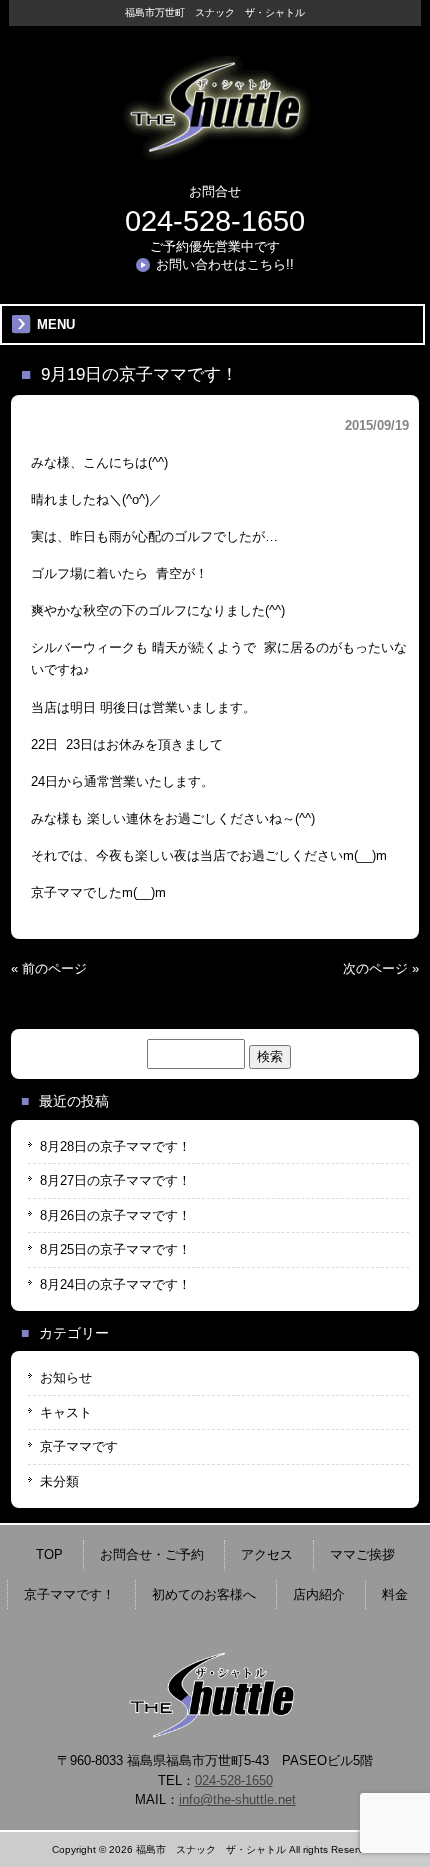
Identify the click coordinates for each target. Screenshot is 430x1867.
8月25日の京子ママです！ (115, 1249)
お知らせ (66, 1377)
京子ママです (79, 1446)
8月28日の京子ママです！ (115, 1146)
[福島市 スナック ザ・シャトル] (215, 152)
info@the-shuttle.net (237, 1799)
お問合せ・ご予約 (152, 1554)
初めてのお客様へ (204, 1594)
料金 (395, 1594)
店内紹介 (319, 1594)
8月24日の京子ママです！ (115, 1284)
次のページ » (381, 968)
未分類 (59, 1481)
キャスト (66, 1412)
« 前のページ (49, 968)
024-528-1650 (215, 221)
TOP (49, 1554)
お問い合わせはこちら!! (225, 264)
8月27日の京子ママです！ (115, 1180)
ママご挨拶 (362, 1554)
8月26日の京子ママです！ (115, 1215)
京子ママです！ (69, 1594)
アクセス (267, 1554)
